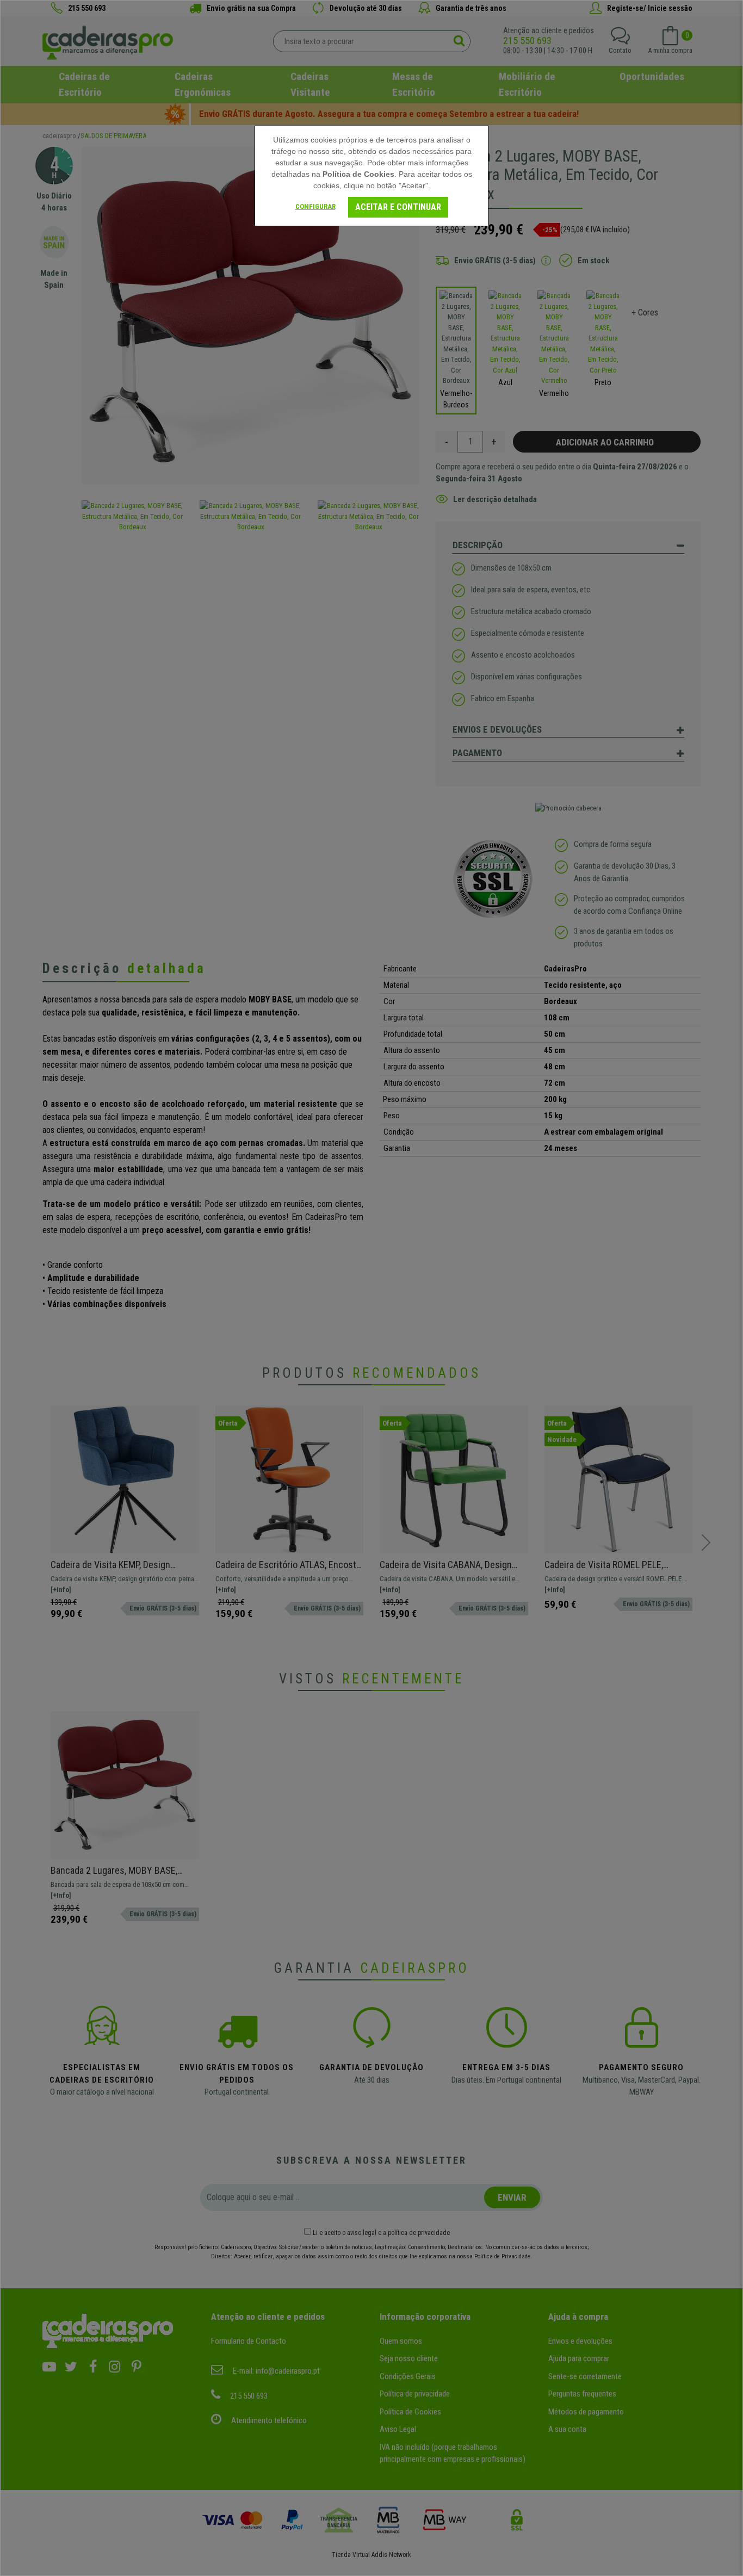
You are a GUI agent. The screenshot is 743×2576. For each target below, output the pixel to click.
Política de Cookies (358, 174)
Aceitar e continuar (398, 207)
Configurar (315, 206)
